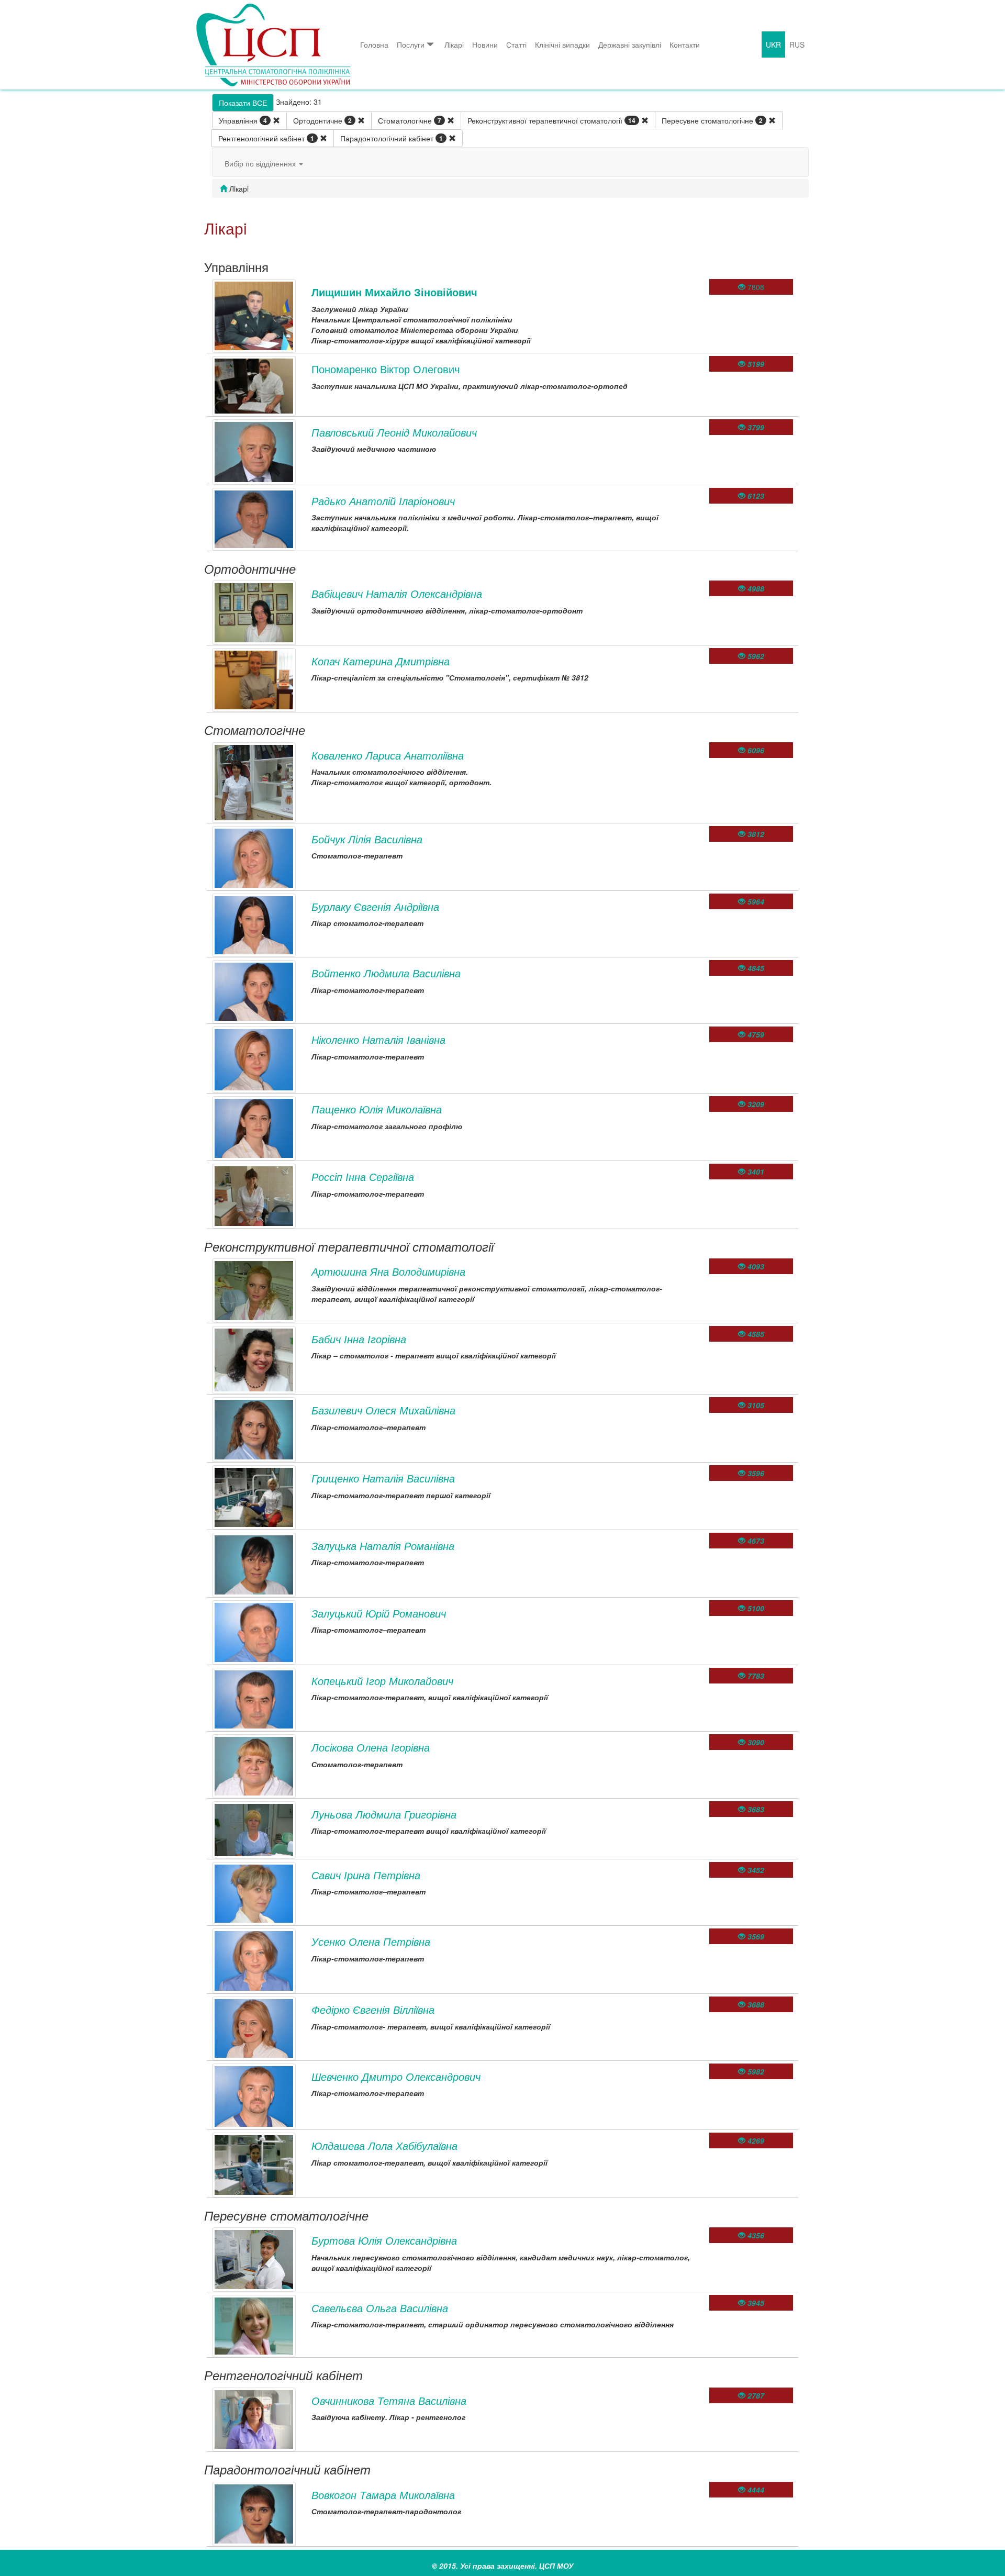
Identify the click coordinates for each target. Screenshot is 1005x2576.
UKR (773, 44)
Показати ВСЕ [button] (243, 103)
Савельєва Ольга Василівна (380, 2308)
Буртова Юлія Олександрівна (384, 2240)
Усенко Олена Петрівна (371, 1941)
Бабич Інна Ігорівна (359, 1339)
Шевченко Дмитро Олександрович (396, 2076)
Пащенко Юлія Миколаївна (377, 1109)
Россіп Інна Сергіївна (363, 1177)
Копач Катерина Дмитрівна (381, 661)
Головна (374, 44)
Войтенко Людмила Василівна (386, 973)
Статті (516, 44)
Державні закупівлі (630, 44)
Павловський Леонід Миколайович (394, 432)
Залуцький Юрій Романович (379, 1613)
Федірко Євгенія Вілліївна (373, 2009)
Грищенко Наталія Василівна (383, 1478)
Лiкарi (454, 44)
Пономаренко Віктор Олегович (386, 369)
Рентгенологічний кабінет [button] (266, 138)
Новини (485, 44)
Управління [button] (243, 120)
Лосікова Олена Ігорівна (371, 1747)
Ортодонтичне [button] (322, 120)
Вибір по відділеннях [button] (261, 163)
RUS (797, 44)
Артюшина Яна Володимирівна (388, 1271)
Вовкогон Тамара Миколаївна (383, 2495)
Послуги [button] (411, 44)
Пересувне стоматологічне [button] (712, 120)
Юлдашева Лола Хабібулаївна (384, 2145)
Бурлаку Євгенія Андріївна (375, 906)
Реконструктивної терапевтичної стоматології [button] (551, 120)
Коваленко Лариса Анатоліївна (388, 755)
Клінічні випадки (562, 44)
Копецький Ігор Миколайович (382, 1681)
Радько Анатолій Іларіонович (383, 501)
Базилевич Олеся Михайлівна (383, 1410)
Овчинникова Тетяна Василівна (389, 2400)
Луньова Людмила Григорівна (384, 1814)
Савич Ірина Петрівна (366, 1875)
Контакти (685, 44)
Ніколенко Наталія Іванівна (378, 1039)
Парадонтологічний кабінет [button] (392, 138)
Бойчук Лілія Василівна (367, 839)
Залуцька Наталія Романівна (383, 1546)
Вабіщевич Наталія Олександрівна (397, 593)
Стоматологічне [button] (410, 120)
